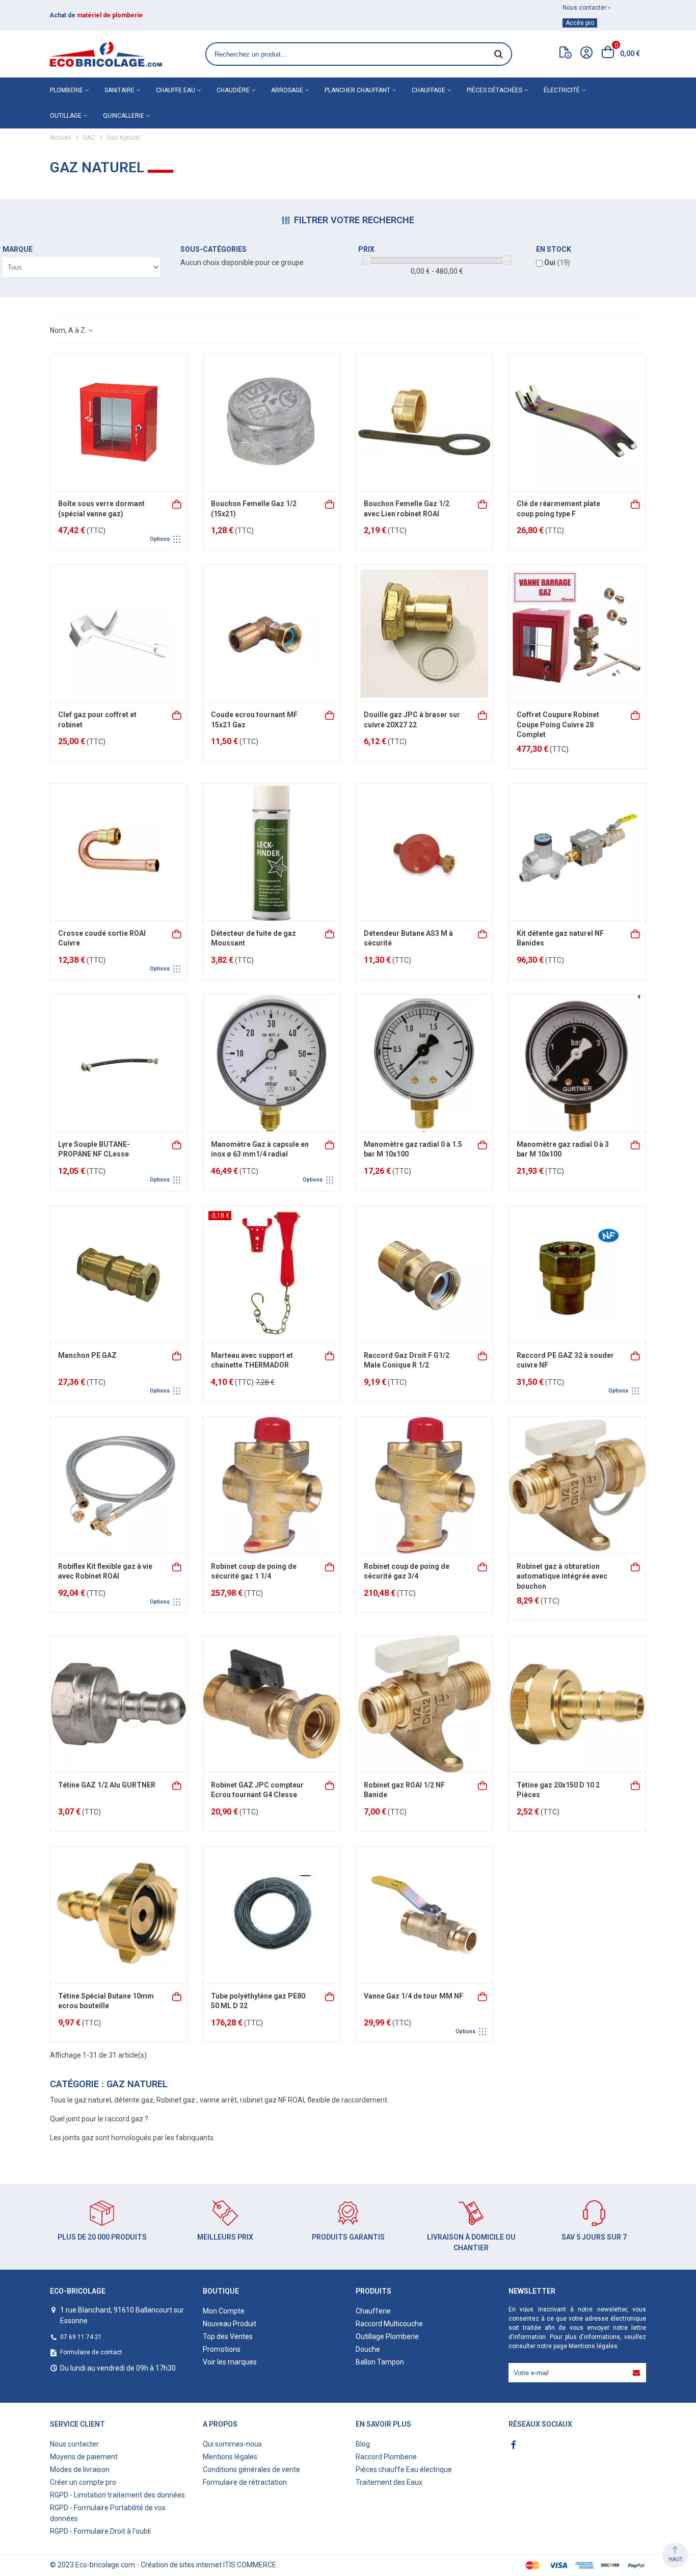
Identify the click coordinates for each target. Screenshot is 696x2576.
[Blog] (566, 55)
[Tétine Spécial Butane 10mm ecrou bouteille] (119, 1915)
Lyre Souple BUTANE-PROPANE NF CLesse (94, 1149)
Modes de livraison (80, 2469)
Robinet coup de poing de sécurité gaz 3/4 (407, 1571)
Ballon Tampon (380, 2362)
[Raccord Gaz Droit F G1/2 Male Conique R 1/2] (424, 1274)
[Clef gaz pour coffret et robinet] (119, 634)
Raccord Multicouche (389, 2324)
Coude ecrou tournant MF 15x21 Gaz (254, 720)
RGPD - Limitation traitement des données (117, 2495)
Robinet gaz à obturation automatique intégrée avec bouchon (562, 1576)
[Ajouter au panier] (330, 503)
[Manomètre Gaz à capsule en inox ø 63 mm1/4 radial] (272, 1063)
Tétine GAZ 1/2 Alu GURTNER (107, 1785)
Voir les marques (230, 2362)
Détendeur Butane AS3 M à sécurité (408, 938)
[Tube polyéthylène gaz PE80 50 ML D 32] (272, 1915)
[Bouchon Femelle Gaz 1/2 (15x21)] (272, 423)
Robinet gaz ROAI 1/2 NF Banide (404, 1790)
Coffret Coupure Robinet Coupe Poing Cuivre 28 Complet (558, 725)
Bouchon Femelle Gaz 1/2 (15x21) (254, 509)
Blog (363, 2444)
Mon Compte (224, 2311)
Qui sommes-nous (232, 2444)
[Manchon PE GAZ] (119, 1274)
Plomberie (66, 90)
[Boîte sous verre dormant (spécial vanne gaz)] (119, 423)
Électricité (562, 90)
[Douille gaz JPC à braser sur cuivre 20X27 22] (424, 634)
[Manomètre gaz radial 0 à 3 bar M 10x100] (577, 1063)
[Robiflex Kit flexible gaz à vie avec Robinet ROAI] (119, 1485)
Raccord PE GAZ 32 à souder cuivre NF (565, 1360)
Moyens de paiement (84, 2457)
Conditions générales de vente (251, 2469)
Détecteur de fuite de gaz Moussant (253, 938)
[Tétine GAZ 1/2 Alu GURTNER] (119, 1704)
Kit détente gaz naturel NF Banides (560, 938)
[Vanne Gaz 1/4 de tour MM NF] (424, 1915)
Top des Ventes (228, 2336)
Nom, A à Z (68, 330)
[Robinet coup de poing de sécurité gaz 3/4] (424, 1485)
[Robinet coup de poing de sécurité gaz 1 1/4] (272, 1485)
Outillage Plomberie (387, 2336)
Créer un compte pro (83, 2482)
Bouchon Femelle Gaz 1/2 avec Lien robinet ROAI (407, 509)
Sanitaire (119, 90)
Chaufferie (373, 2311)
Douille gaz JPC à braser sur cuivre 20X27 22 (412, 720)
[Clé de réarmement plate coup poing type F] (577, 423)
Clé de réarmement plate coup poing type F (558, 509)
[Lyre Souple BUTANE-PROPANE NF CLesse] (119, 1063)
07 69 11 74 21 (81, 2337)
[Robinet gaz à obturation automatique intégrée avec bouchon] (577, 1485)
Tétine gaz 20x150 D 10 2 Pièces (558, 1790)
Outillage (66, 116)
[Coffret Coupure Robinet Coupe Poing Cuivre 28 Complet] (577, 634)
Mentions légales (593, 2346)
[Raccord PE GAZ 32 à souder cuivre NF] (577, 1274)
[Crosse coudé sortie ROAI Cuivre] (119, 852)
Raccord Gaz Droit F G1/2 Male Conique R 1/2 (407, 1360)
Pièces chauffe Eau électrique (404, 2469)
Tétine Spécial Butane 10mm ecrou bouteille (106, 2001)
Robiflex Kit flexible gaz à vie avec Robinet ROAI (105, 1571)
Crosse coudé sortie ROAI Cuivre (102, 938)
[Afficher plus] (177, 503)
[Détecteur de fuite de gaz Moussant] (272, 852)
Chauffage (429, 90)
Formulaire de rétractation (245, 2482)
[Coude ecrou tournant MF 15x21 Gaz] (272, 634)
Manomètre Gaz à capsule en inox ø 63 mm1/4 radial (260, 1149)
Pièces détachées (494, 90)
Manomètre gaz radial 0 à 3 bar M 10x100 (563, 1149)
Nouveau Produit (230, 2324)
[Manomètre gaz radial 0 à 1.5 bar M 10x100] (424, 1063)
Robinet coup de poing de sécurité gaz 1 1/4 (254, 1571)
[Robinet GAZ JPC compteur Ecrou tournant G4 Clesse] (272, 1704)
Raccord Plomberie (386, 2457)
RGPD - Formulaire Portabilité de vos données (108, 2513)
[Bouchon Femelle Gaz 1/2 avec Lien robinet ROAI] (424, 423)
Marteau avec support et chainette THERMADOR (252, 1360)
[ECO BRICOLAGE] (106, 54)
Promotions (222, 2349)
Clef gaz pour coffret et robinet (97, 720)
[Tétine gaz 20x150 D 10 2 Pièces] (577, 1704)
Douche (368, 2349)
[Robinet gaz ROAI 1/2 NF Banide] (424, 1704)
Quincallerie (124, 116)
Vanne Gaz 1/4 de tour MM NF (413, 1996)
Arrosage (287, 90)
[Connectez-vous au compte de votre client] (586, 54)
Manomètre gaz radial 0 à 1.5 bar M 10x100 (413, 1149)
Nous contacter (74, 2444)
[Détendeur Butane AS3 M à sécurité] (424, 852)
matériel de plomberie (110, 15)
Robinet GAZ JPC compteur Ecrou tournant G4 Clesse (257, 1790)
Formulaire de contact (91, 2352)
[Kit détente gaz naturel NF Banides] (577, 852)
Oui (557, 262)
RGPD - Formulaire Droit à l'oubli (100, 2531)
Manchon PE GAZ (87, 1355)
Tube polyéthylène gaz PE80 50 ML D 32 (258, 2001)
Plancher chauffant (357, 90)
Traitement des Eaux (389, 2482)
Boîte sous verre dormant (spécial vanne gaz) (101, 509)
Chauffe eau (176, 90)
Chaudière (233, 90)
